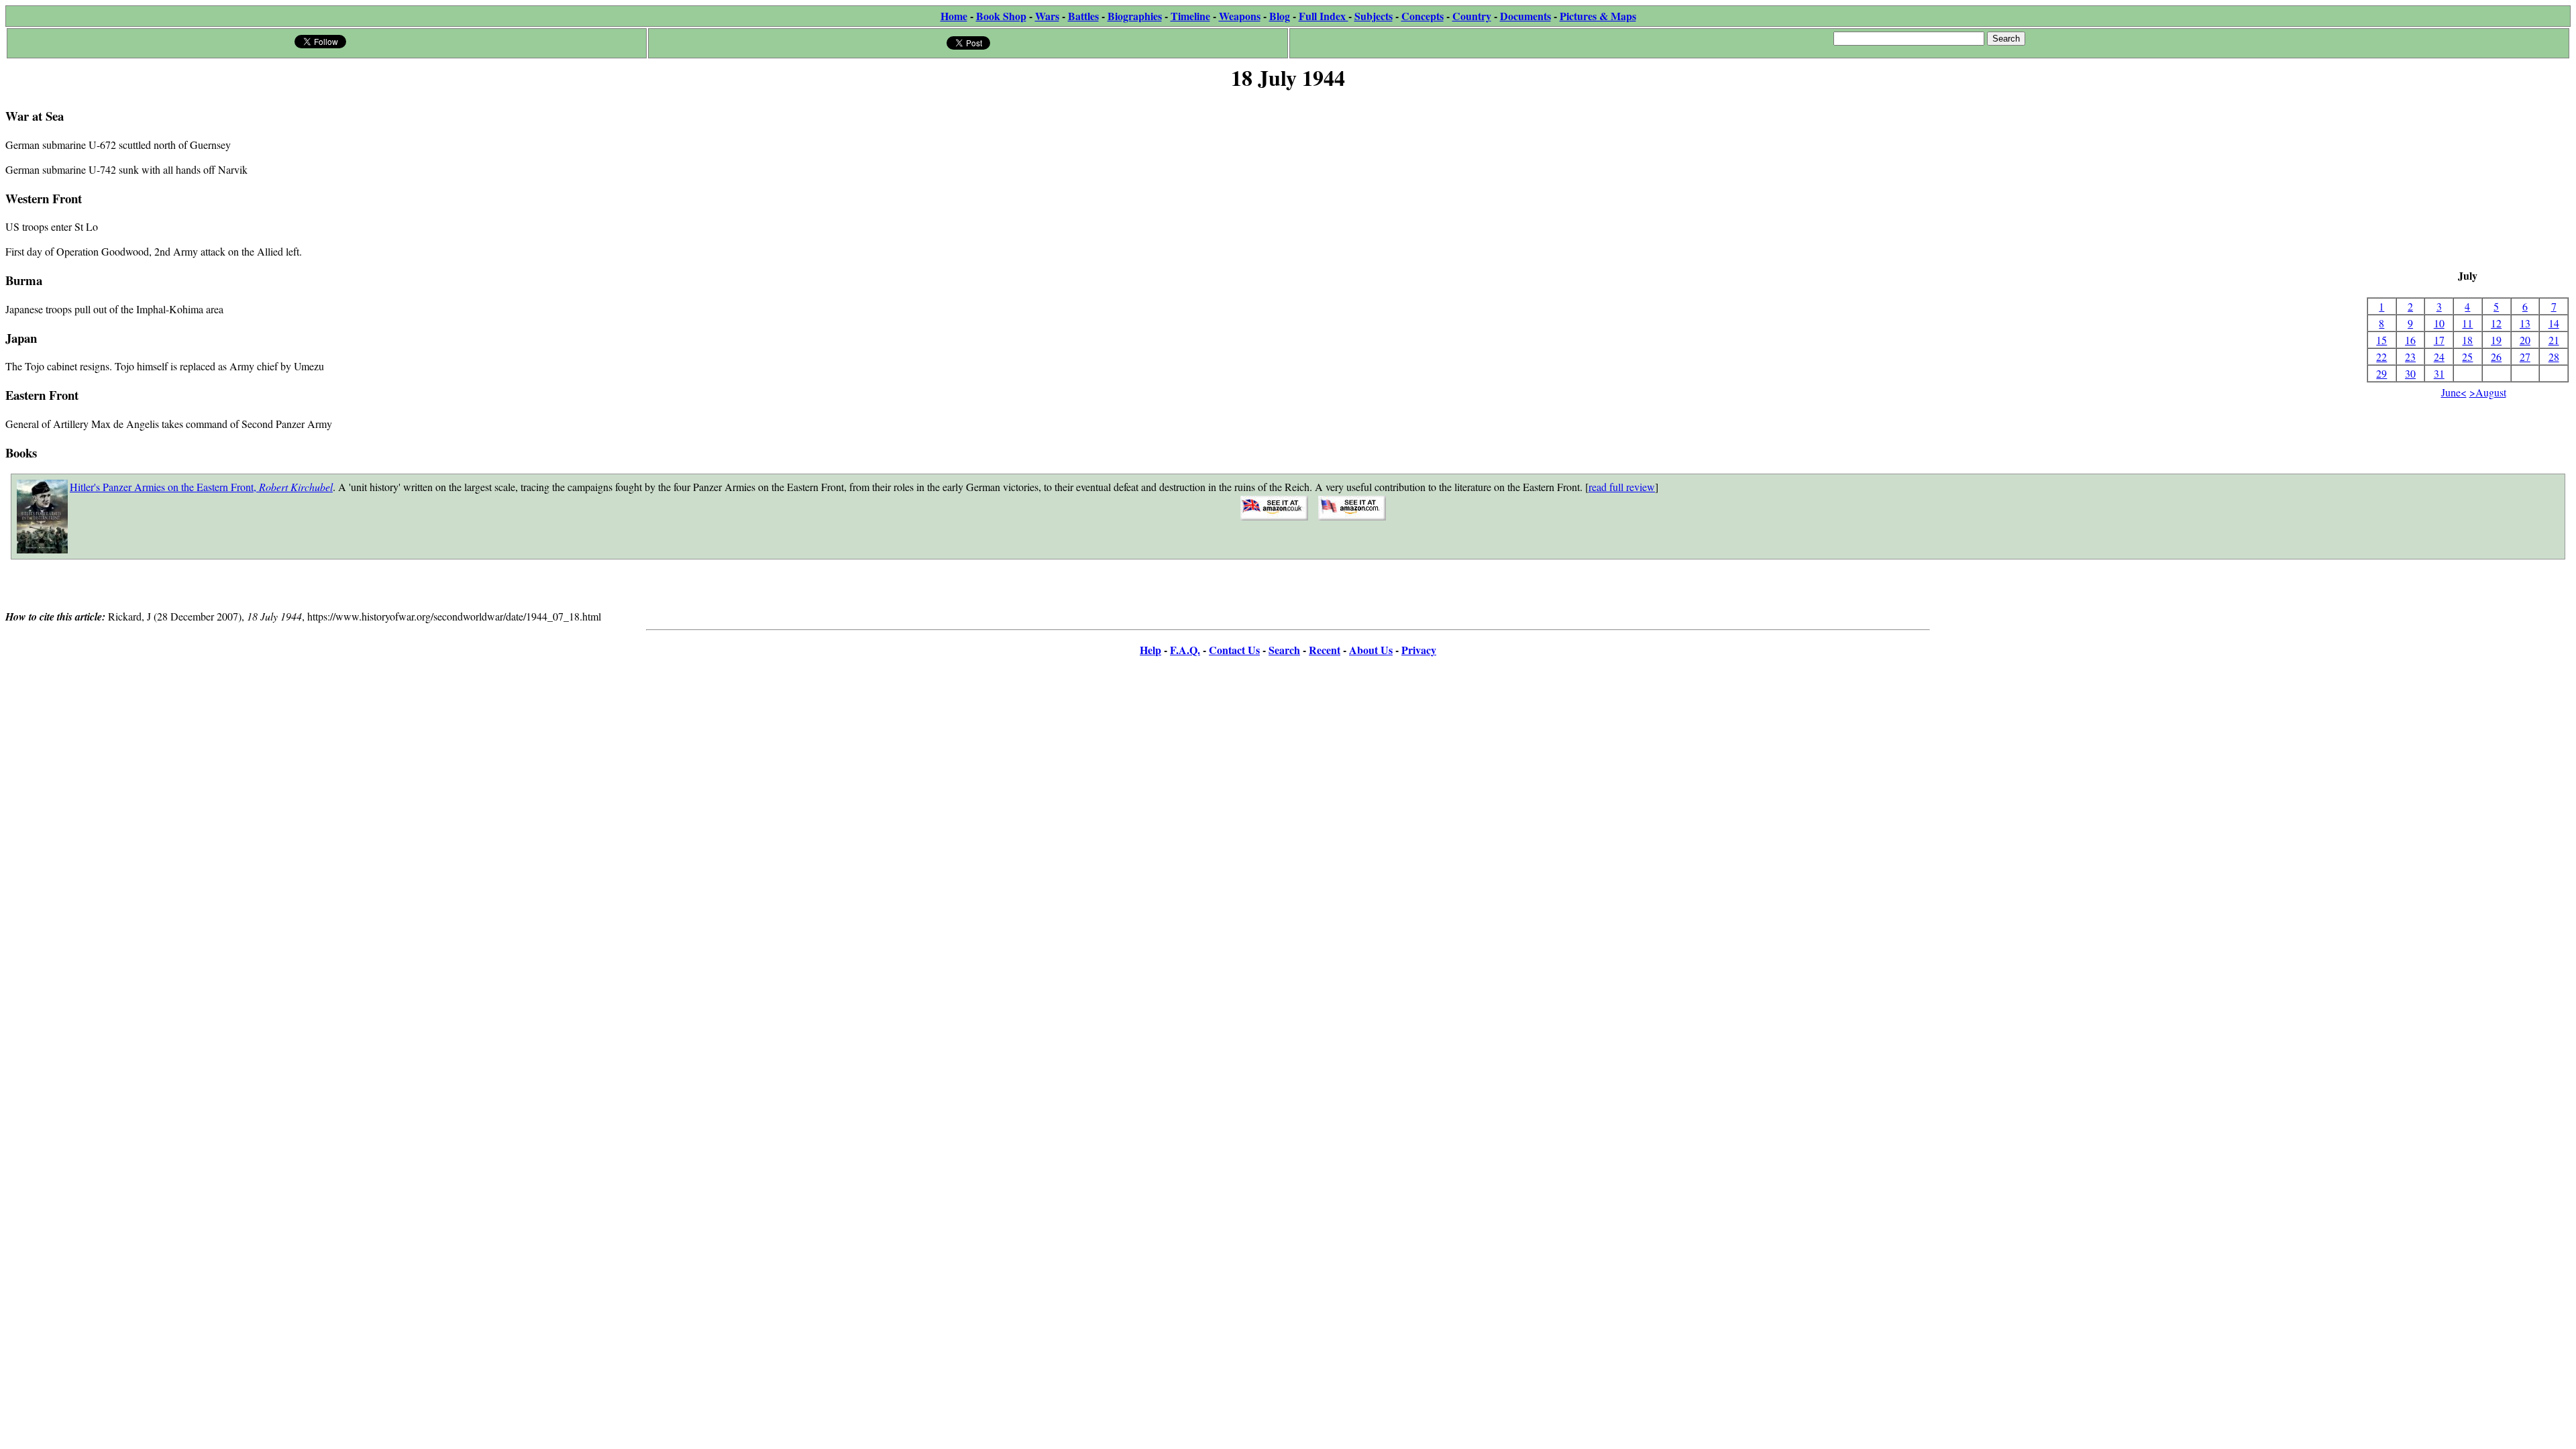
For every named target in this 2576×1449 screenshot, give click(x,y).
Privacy (1419, 650)
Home (954, 16)
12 (2496, 323)
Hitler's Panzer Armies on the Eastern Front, (201, 487)
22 (2381, 357)
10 (2439, 323)
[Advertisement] (2468, 181)
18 (2467, 340)
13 (2525, 323)
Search (1284, 650)
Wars (1047, 16)
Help (1150, 650)
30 (2410, 373)
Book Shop (1001, 16)
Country (1472, 16)
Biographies (1135, 16)
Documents (1525, 16)
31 (2439, 373)
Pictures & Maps (1598, 16)
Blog (1280, 16)
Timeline (1190, 16)
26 (2496, 357)
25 (2467, 357)
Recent (1325, 650)
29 (2381, 373)
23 (2410, 357)
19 (2496, 340)
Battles (1083, 16)
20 (2525, 340)
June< (2454, 392)
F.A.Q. (1185, 650)
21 (2554, 340)
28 (2554, 357)
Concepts (1423, 16)
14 (2554, 323)
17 (2439, 340)
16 (2410, 340)
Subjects (1374, 16)
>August (2488, 392)
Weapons (1240, 16)
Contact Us (1234, 650)
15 (2381, 340)
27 (2525, 357)
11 (2467, 323)
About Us (1371, 650)
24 (2439, 357)
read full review (1622, 487)
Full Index (1324, 16)
